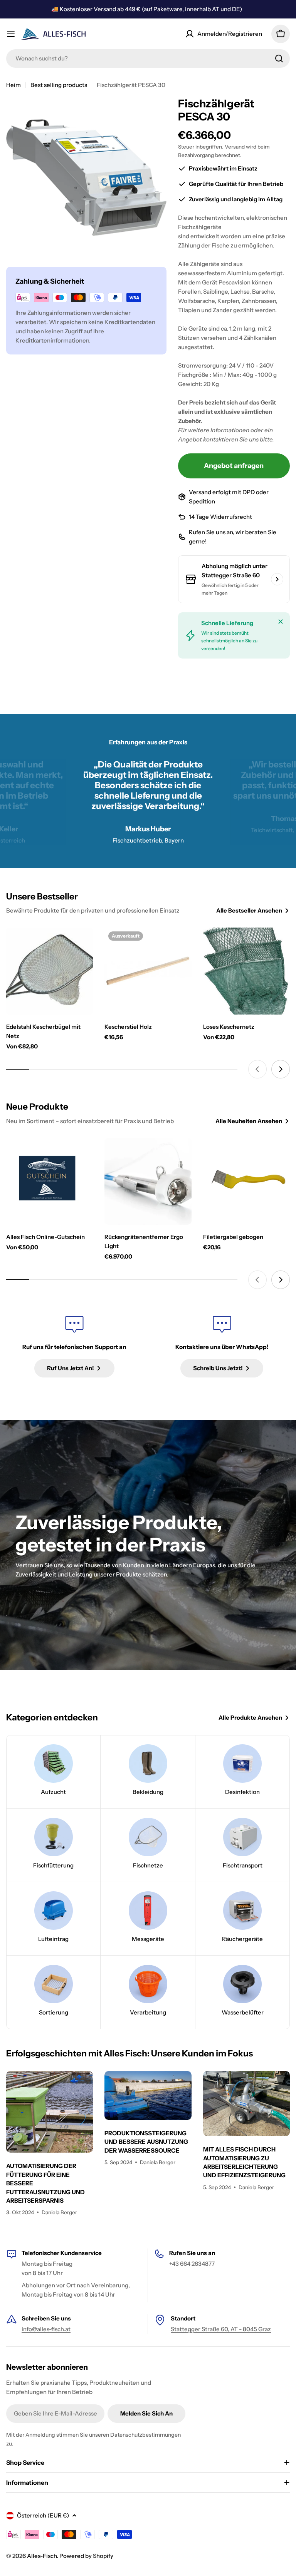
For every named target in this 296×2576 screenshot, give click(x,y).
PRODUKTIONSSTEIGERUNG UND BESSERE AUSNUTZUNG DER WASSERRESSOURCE (146, 2142)
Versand (235, 147)
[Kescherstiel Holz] (148, 971)
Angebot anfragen (234, 466)
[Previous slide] (257, 1069)
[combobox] (148, 59)
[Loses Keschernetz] (246, 971)
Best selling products (59, 85)
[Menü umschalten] (11, 34)
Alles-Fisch (42, 2556)
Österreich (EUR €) (43, 2515)
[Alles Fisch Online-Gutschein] (50, 1181)
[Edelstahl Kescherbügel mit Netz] (50, 971)
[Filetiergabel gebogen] (246, 1181)
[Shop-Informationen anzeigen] (277, 579)
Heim (13, 85)
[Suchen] (279, 59)
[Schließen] (281, 622)
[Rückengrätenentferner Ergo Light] (148, 1181)
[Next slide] (281, 1069)
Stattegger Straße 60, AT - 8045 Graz (221, 2329)
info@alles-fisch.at (46, 2329)
